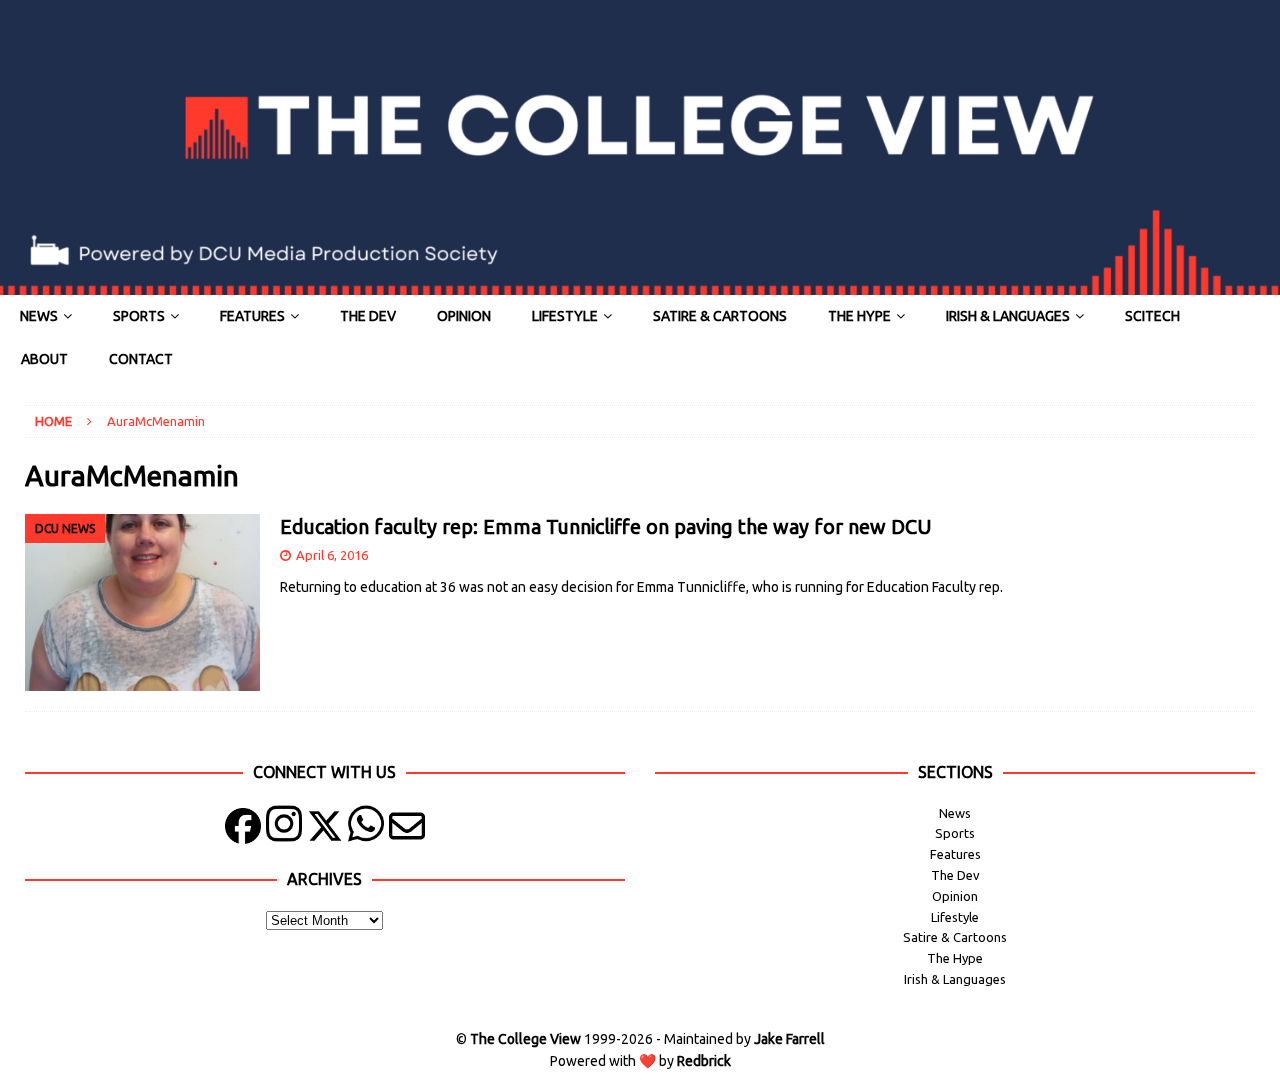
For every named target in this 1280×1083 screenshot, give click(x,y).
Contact (141, 359)
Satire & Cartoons (720, 316)
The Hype (859, 316)
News (39, 316)
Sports (139, 316)
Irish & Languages (1008, 316)
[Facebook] (243, 830)
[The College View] (640, 284)
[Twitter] (325, 830)
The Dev (368, 316)
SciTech (1152, 316)
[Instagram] (284, 830)
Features (252, 316)
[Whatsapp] (366, 830)
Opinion (464, 316)
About (44, 359)
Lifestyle (565, 316)
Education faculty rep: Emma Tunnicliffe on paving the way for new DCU (606, 526)
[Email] (407, 830)
